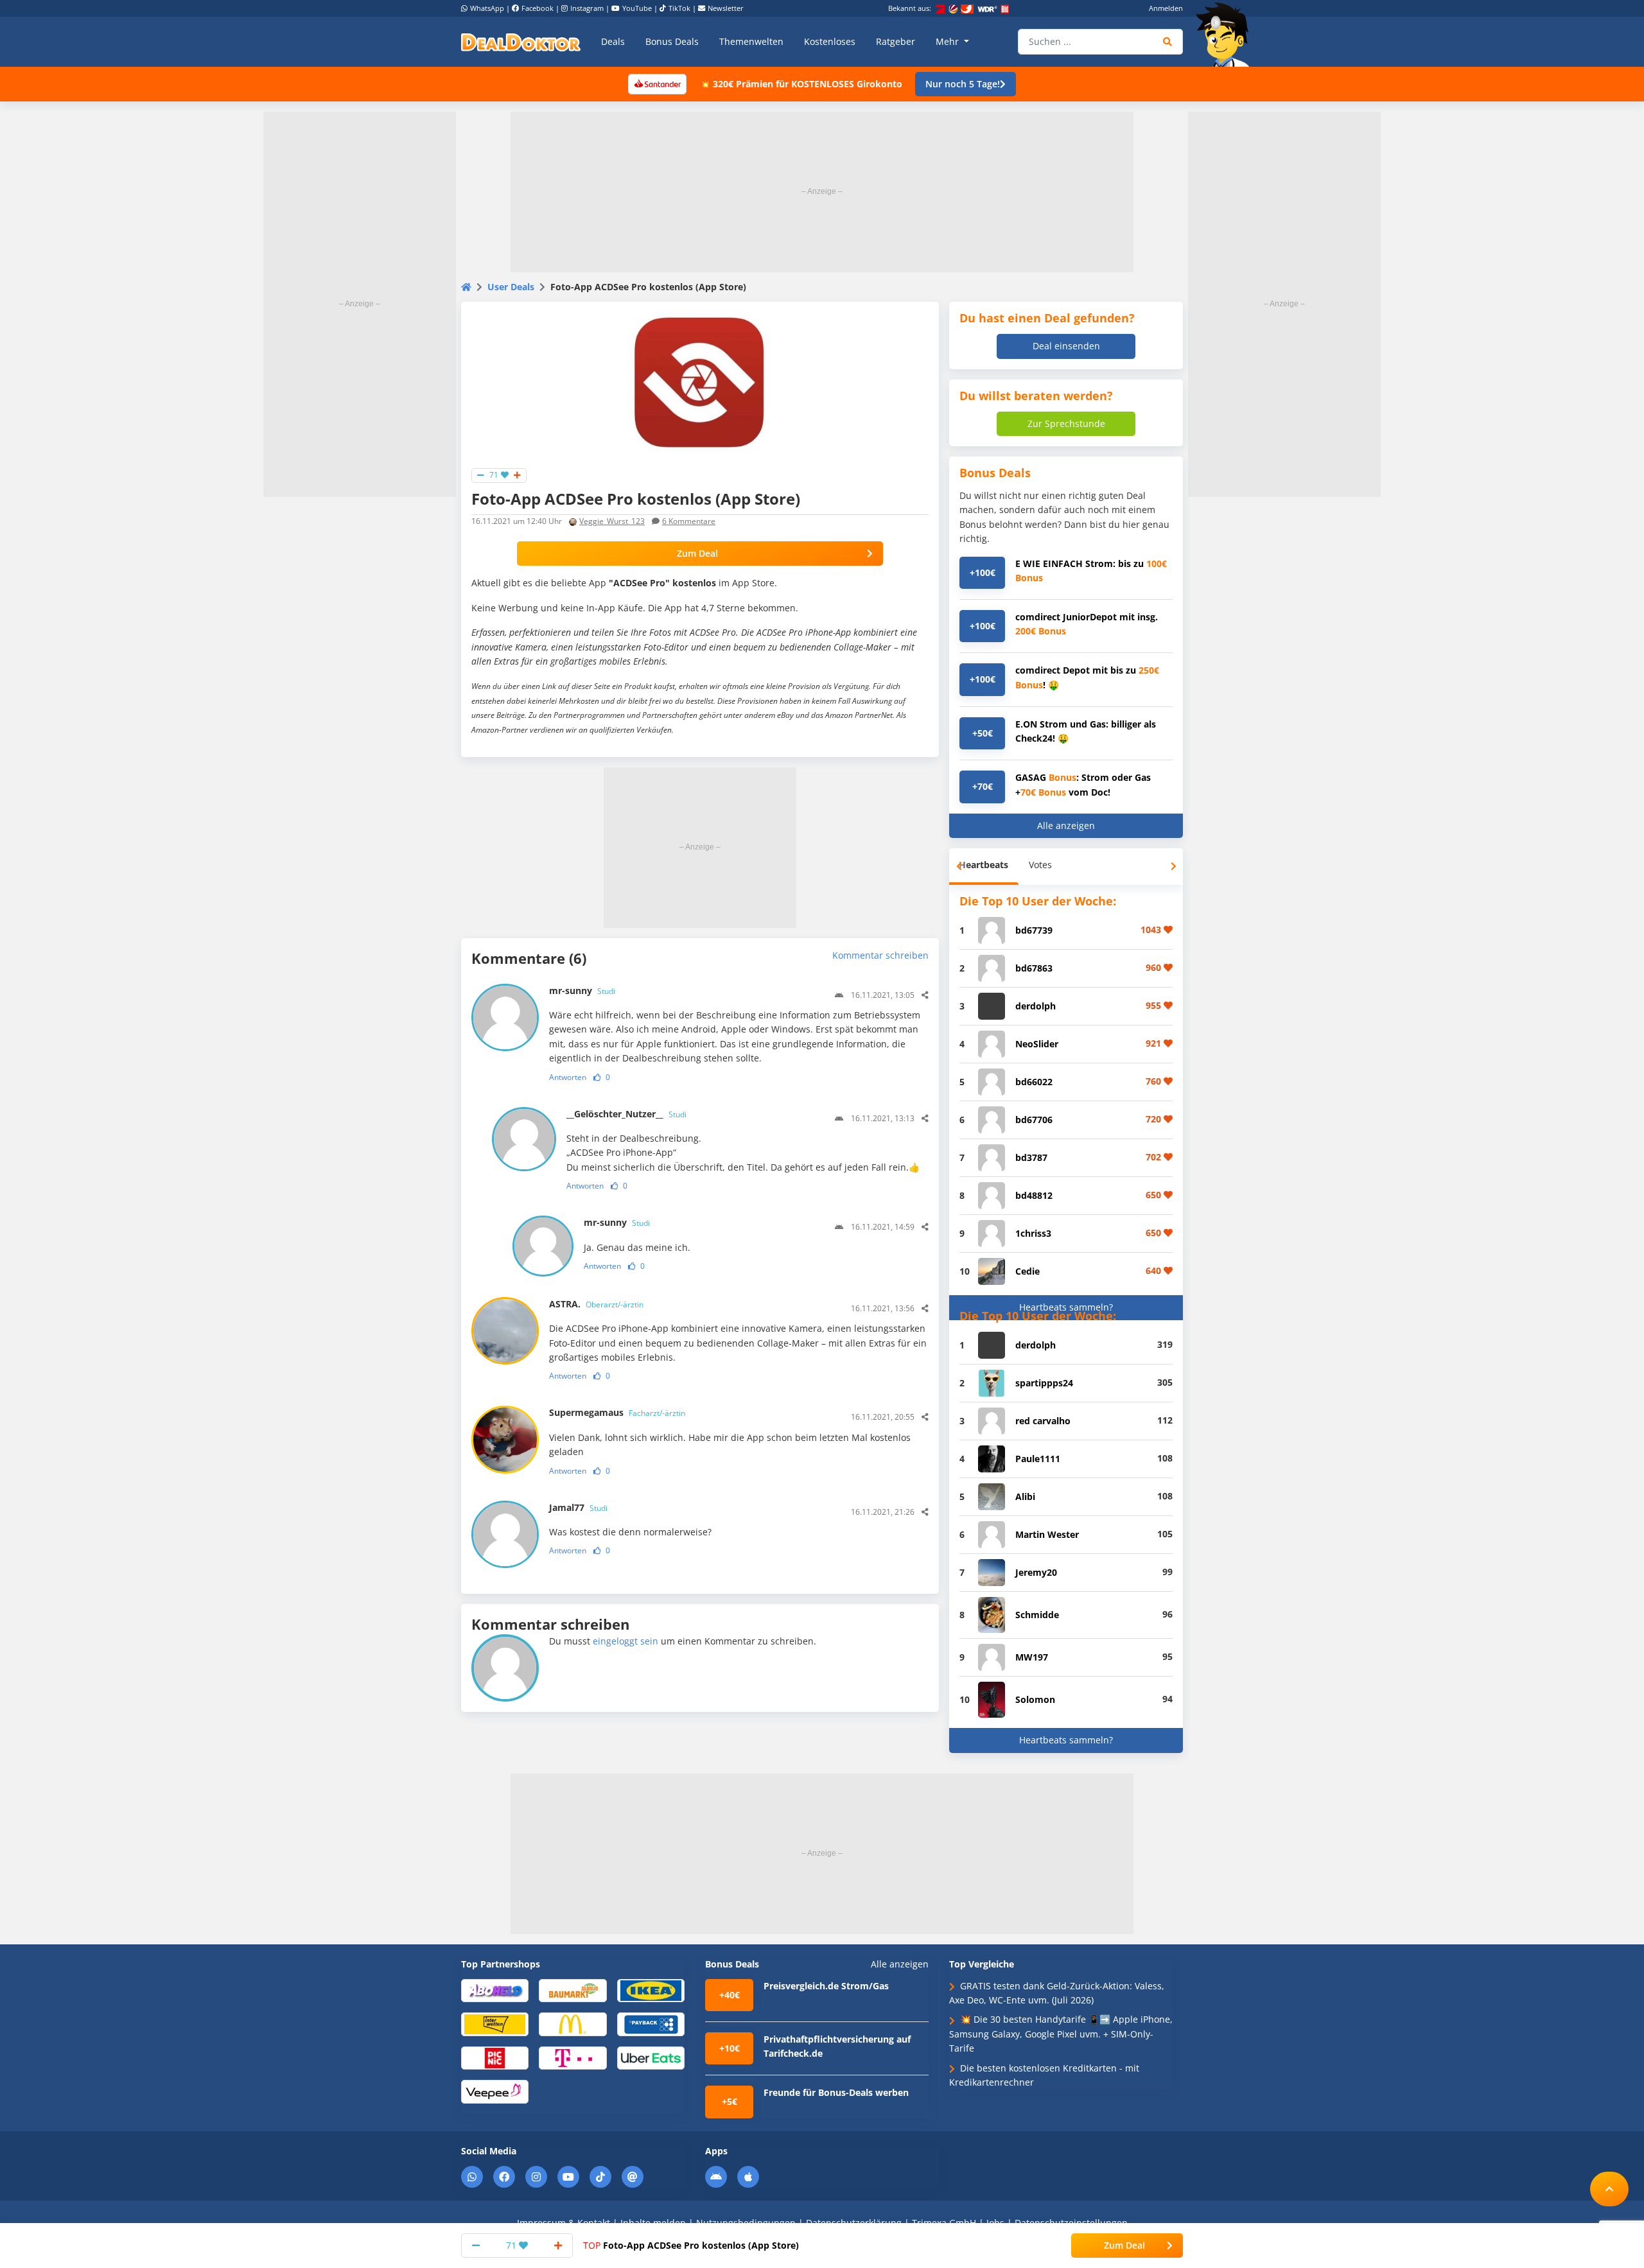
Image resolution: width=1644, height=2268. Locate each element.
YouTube (637, 8)
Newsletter (726, 8)
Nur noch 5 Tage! (963, 84)
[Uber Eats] (651, 2057)
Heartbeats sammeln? (1066, 1307)
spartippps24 (1044, 1383)
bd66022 (1034, 1082)
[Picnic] (495, 2057)
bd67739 (1034, 930)
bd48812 (1034, 1195)
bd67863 (1034, 968)
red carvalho (1043, 1421)
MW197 (1032, 1657)
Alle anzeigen (1066, 825)
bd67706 (1034, 1120)
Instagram (587, 8)
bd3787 (1031, 1157)
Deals (613, 41)
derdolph (1036, 1006)
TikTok (679, 8)
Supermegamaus (617, 1412)
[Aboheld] (495, 1990)
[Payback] (651, 2024)
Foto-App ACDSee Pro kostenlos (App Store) (691, 2245)
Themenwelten (751, 41)
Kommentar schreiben (880, 955)
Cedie (1027, 1271)
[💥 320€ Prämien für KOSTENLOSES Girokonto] (657, 83)
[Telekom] (573, 2057)
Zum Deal (697, 553)
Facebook (538, 8)
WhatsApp (487, 8)
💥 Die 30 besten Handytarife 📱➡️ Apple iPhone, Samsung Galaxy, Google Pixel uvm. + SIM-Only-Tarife (1061, 2034)
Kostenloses (830, 41)
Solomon (1035, 1699)
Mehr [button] (949, 41)
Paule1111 (1038, 1459)
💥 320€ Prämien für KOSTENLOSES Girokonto (801, 84)
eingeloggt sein (625, 1641)
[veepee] (495, 2091)
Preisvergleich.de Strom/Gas (826, 1986)
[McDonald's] (573, 2024)
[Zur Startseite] (1227, 35)
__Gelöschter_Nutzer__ (626, 1114)
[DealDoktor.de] (521, 42)
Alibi (1025, 1496)
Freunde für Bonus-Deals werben (836, 2092)
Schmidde (1037, 1615)
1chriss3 (1033, 1233)
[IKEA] (651, 1990)
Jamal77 (578, 1507)
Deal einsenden (1066, 346)
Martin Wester (1047, 1534)
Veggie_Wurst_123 (612, 521)
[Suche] (1168, 42)
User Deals (511, 287)
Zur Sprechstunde (1066, 423)
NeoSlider (1037, 1044)
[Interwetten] (495, 2024)
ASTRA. (596, 1304)
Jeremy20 (1036, 1572)
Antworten (568, 1077)
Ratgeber (896, 41)
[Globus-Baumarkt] (573, 1990)
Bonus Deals (672, 41)
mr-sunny (582, 990)
